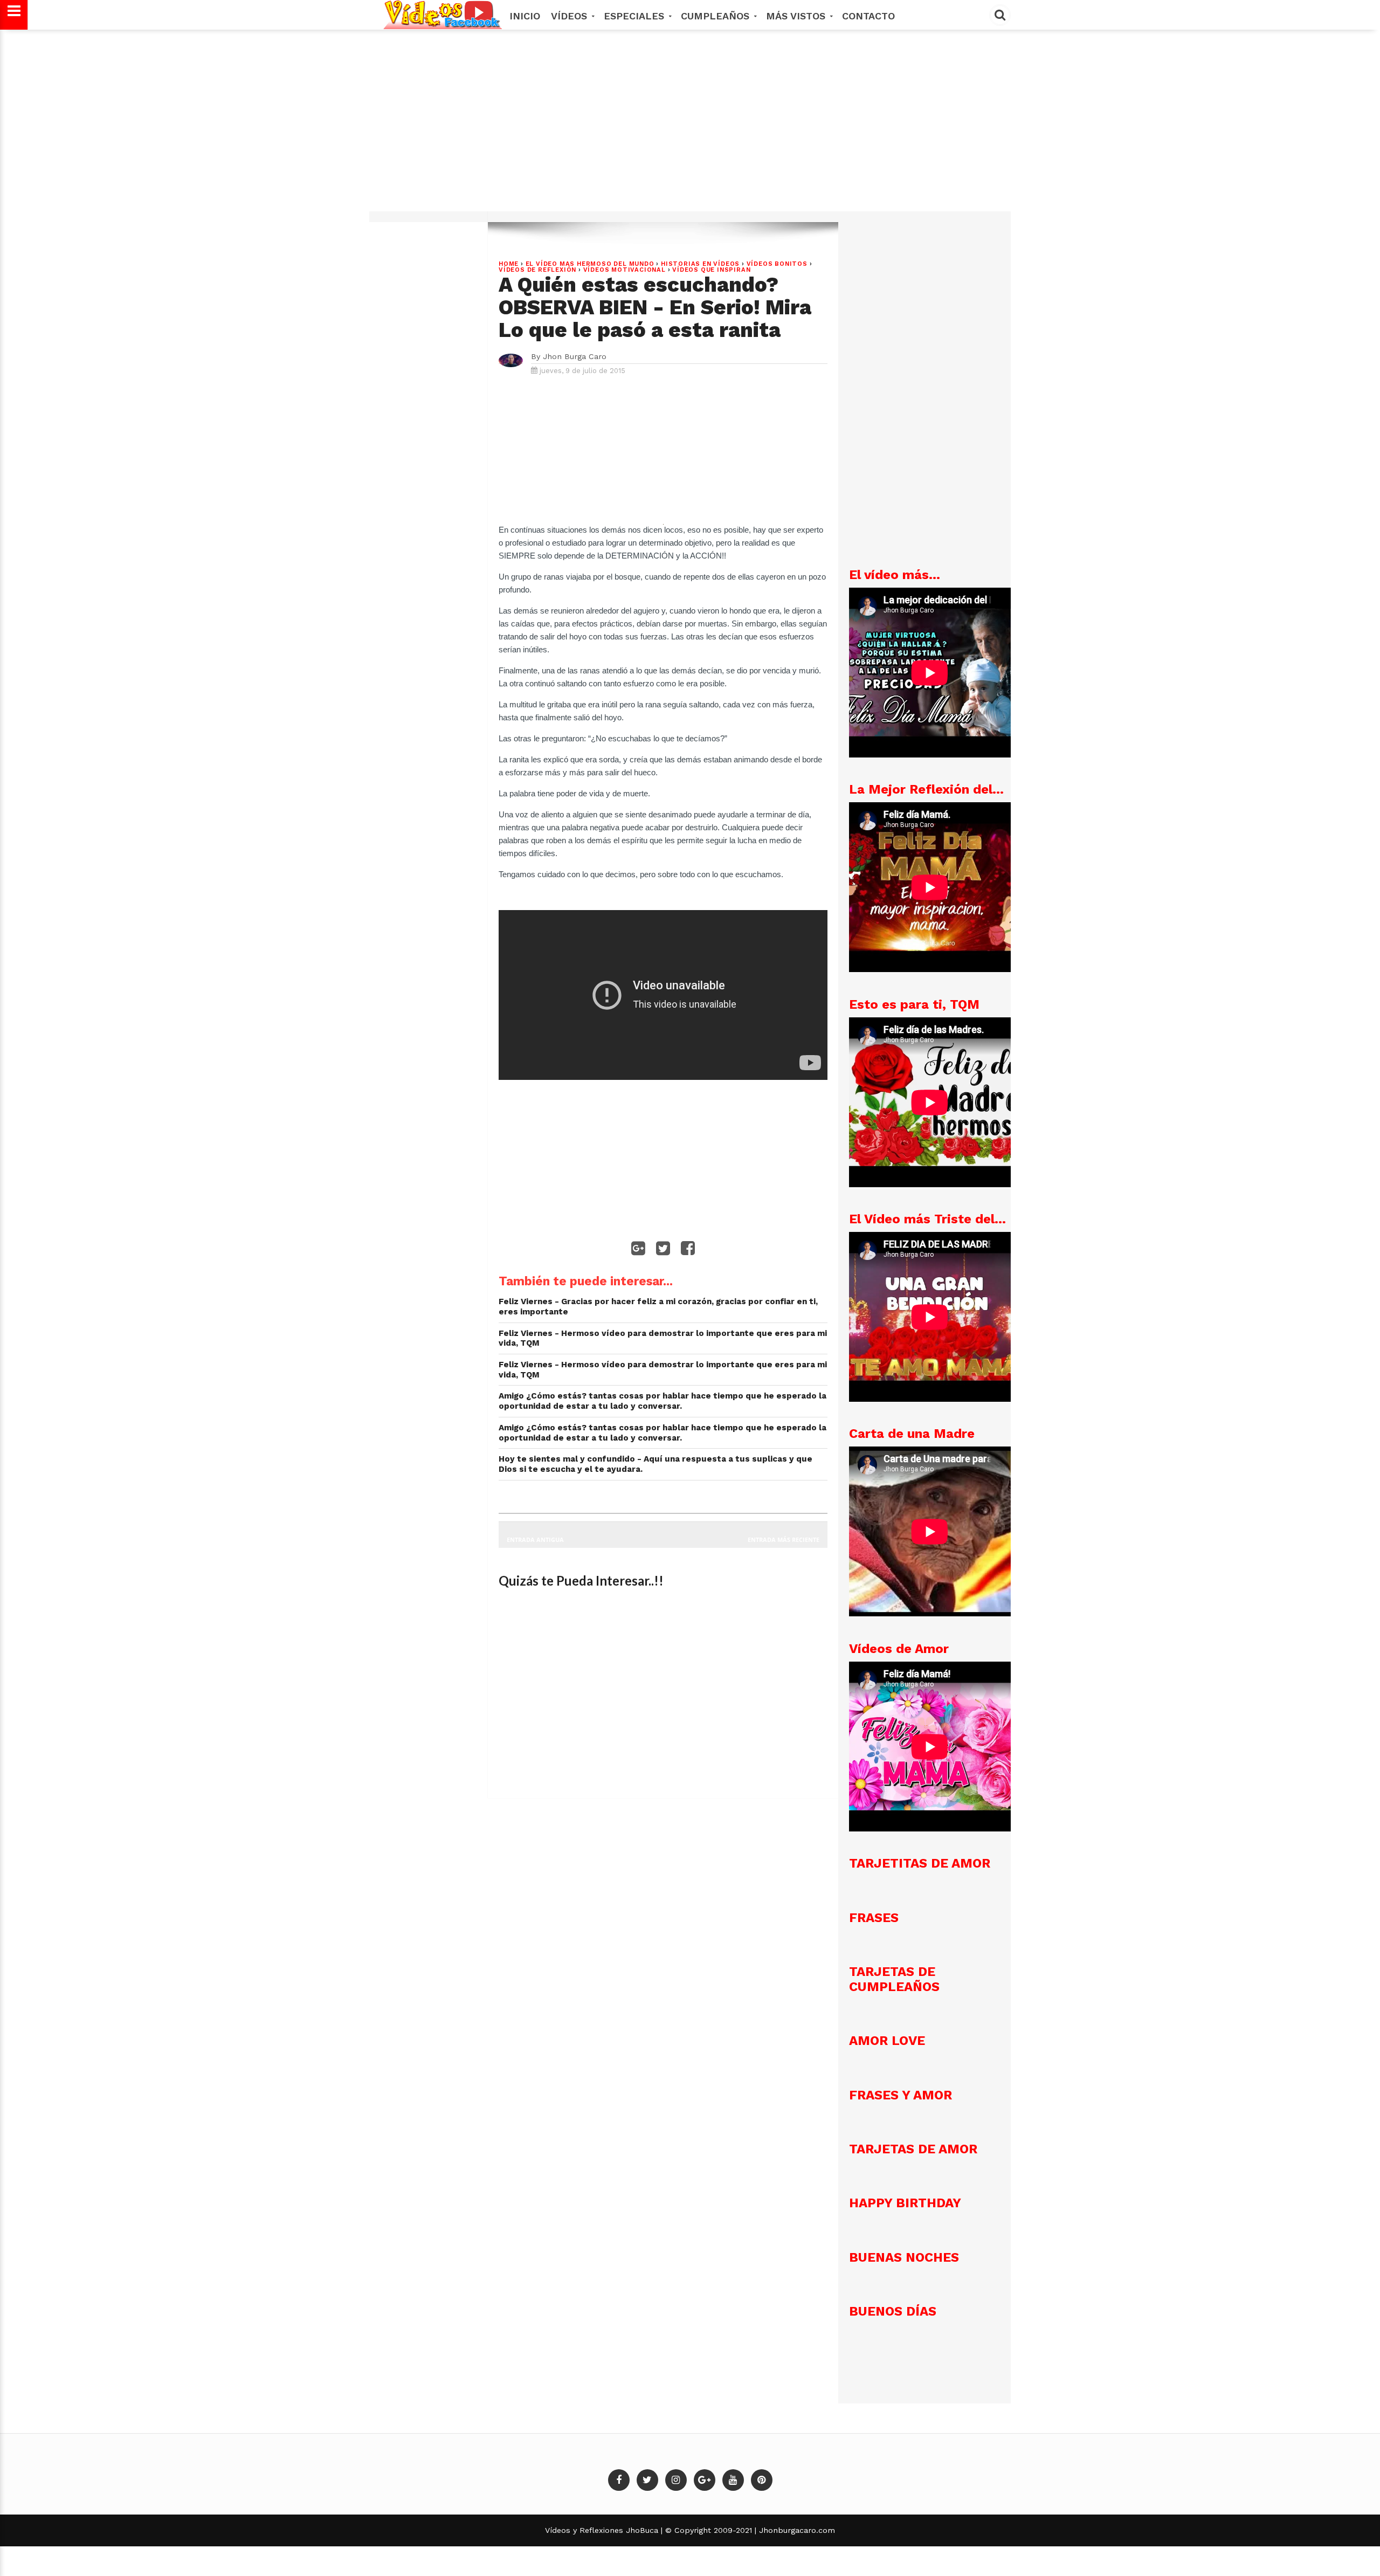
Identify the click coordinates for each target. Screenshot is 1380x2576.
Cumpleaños (717, 16)
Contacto (868, 16)
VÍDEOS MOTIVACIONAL (625, 270)
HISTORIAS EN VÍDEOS (700, 264)
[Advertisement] (690, 126)
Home (509, 264)
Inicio (525, 16)
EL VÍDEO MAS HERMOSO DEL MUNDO (590, 264)
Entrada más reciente (784, 1540)
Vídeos (571, 16)
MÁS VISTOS (797, 16)
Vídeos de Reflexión (537, 270)
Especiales (636, 16)
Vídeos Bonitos (777, 264)
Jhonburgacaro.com (796, 2530)
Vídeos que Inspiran (711, 270)
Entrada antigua (535, 1540)
